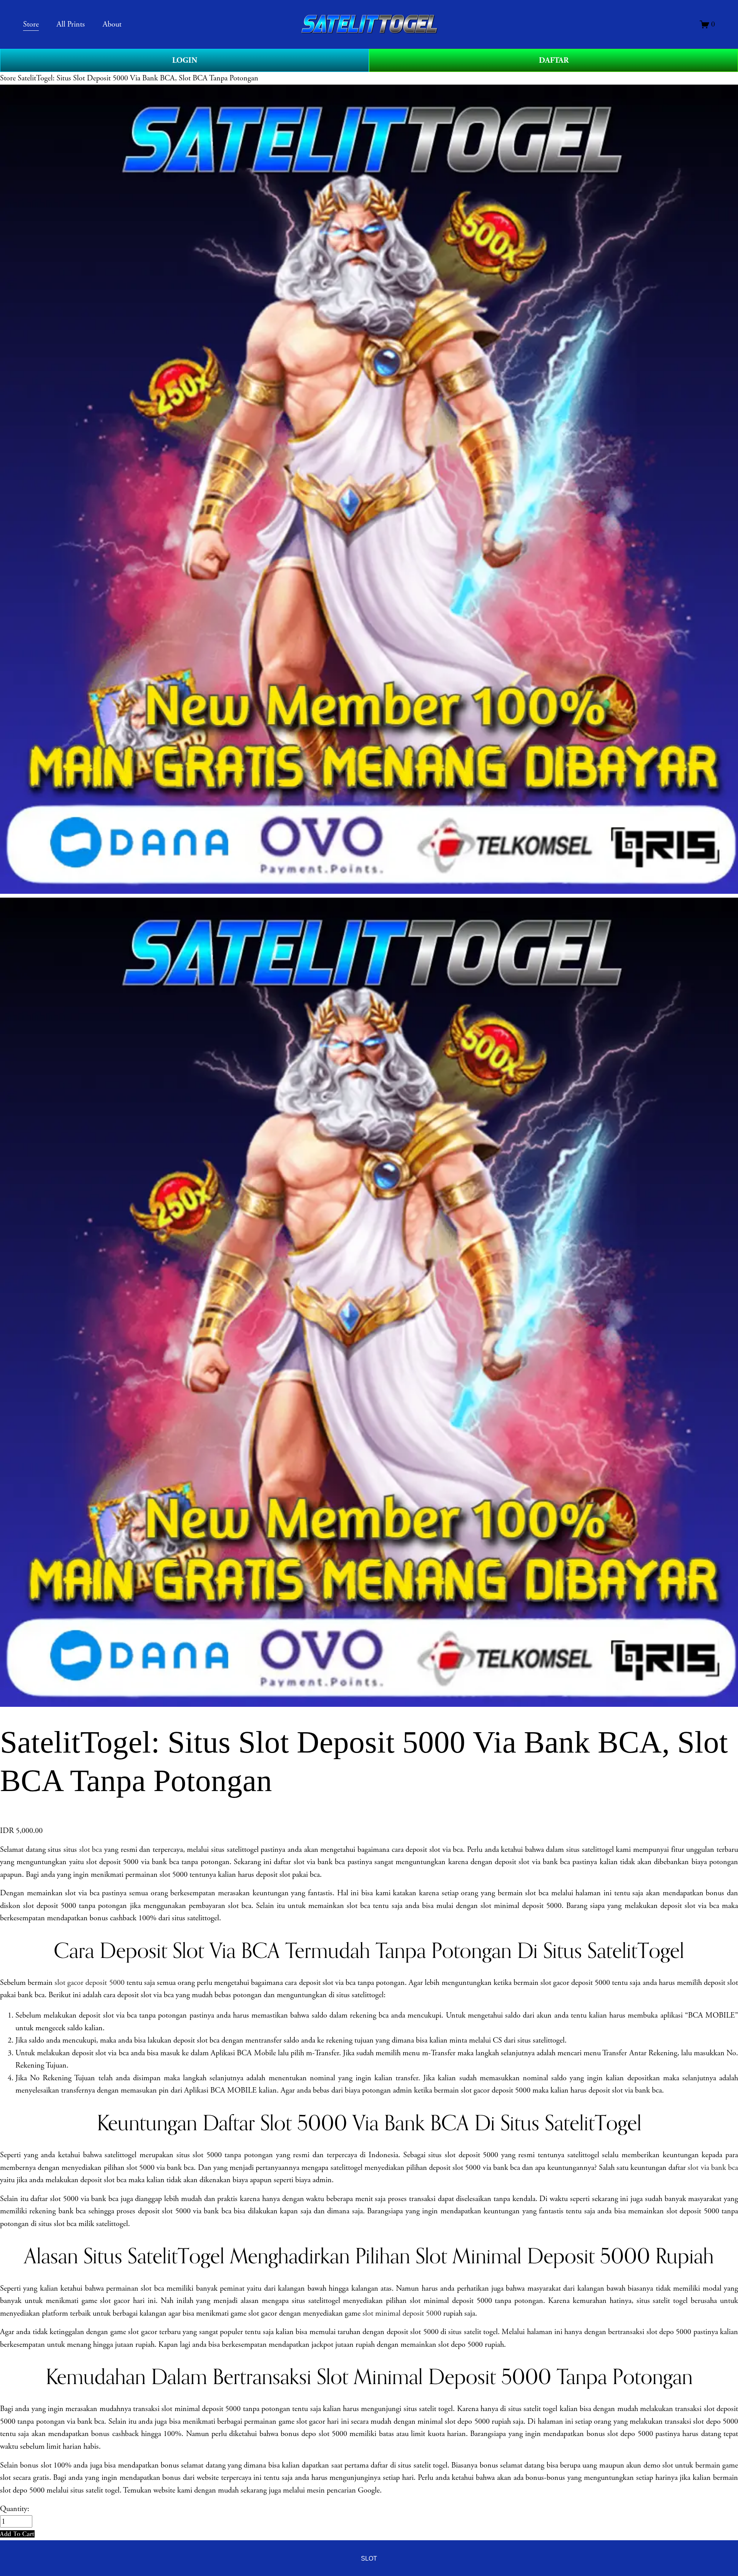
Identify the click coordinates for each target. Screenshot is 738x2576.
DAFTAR (554, 60)
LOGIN (185, 60)
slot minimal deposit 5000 (402, 2313)
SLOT (369, 2558)
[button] (17, 2534)
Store (8, 78)
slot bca (91, 1850)
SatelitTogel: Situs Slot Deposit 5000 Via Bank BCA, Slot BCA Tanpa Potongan (138, 78)
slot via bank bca (713, 2168)
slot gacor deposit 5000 (89, 1983)
